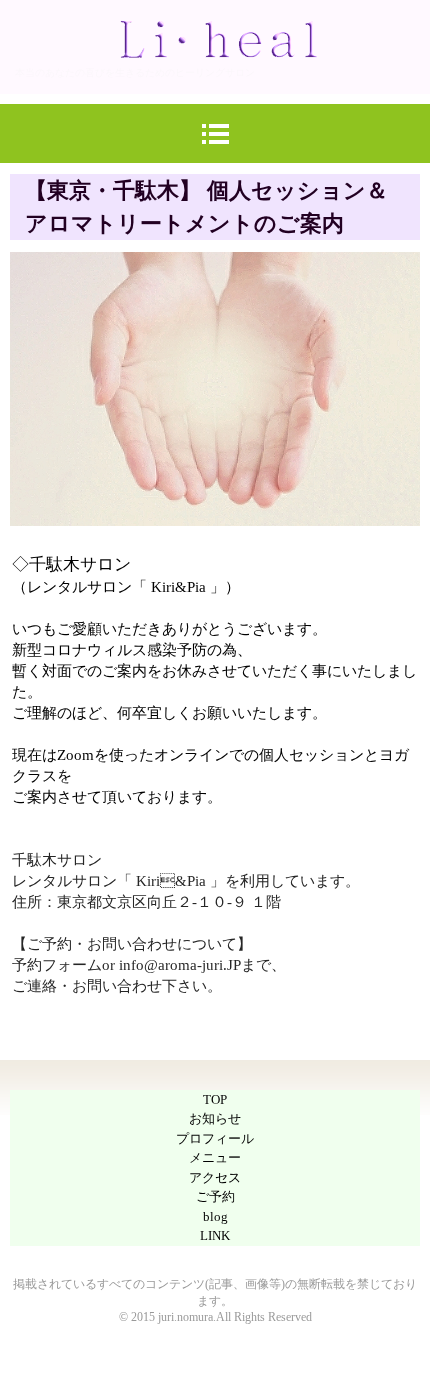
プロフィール (215, 1138)
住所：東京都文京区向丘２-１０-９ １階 (146, 902)
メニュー (215, 1157)
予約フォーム (57, 965)
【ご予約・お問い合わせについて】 (132, 944)
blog (215, 1216)
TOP (215, 1099)
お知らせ (215, 1118)
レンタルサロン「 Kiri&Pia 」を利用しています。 (186, 881)
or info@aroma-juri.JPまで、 (194, 965)
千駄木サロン (64, 860)
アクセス (215, 1177)
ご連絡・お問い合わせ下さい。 (117, 986)
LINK (215, 1235)
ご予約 (215, 1196)
